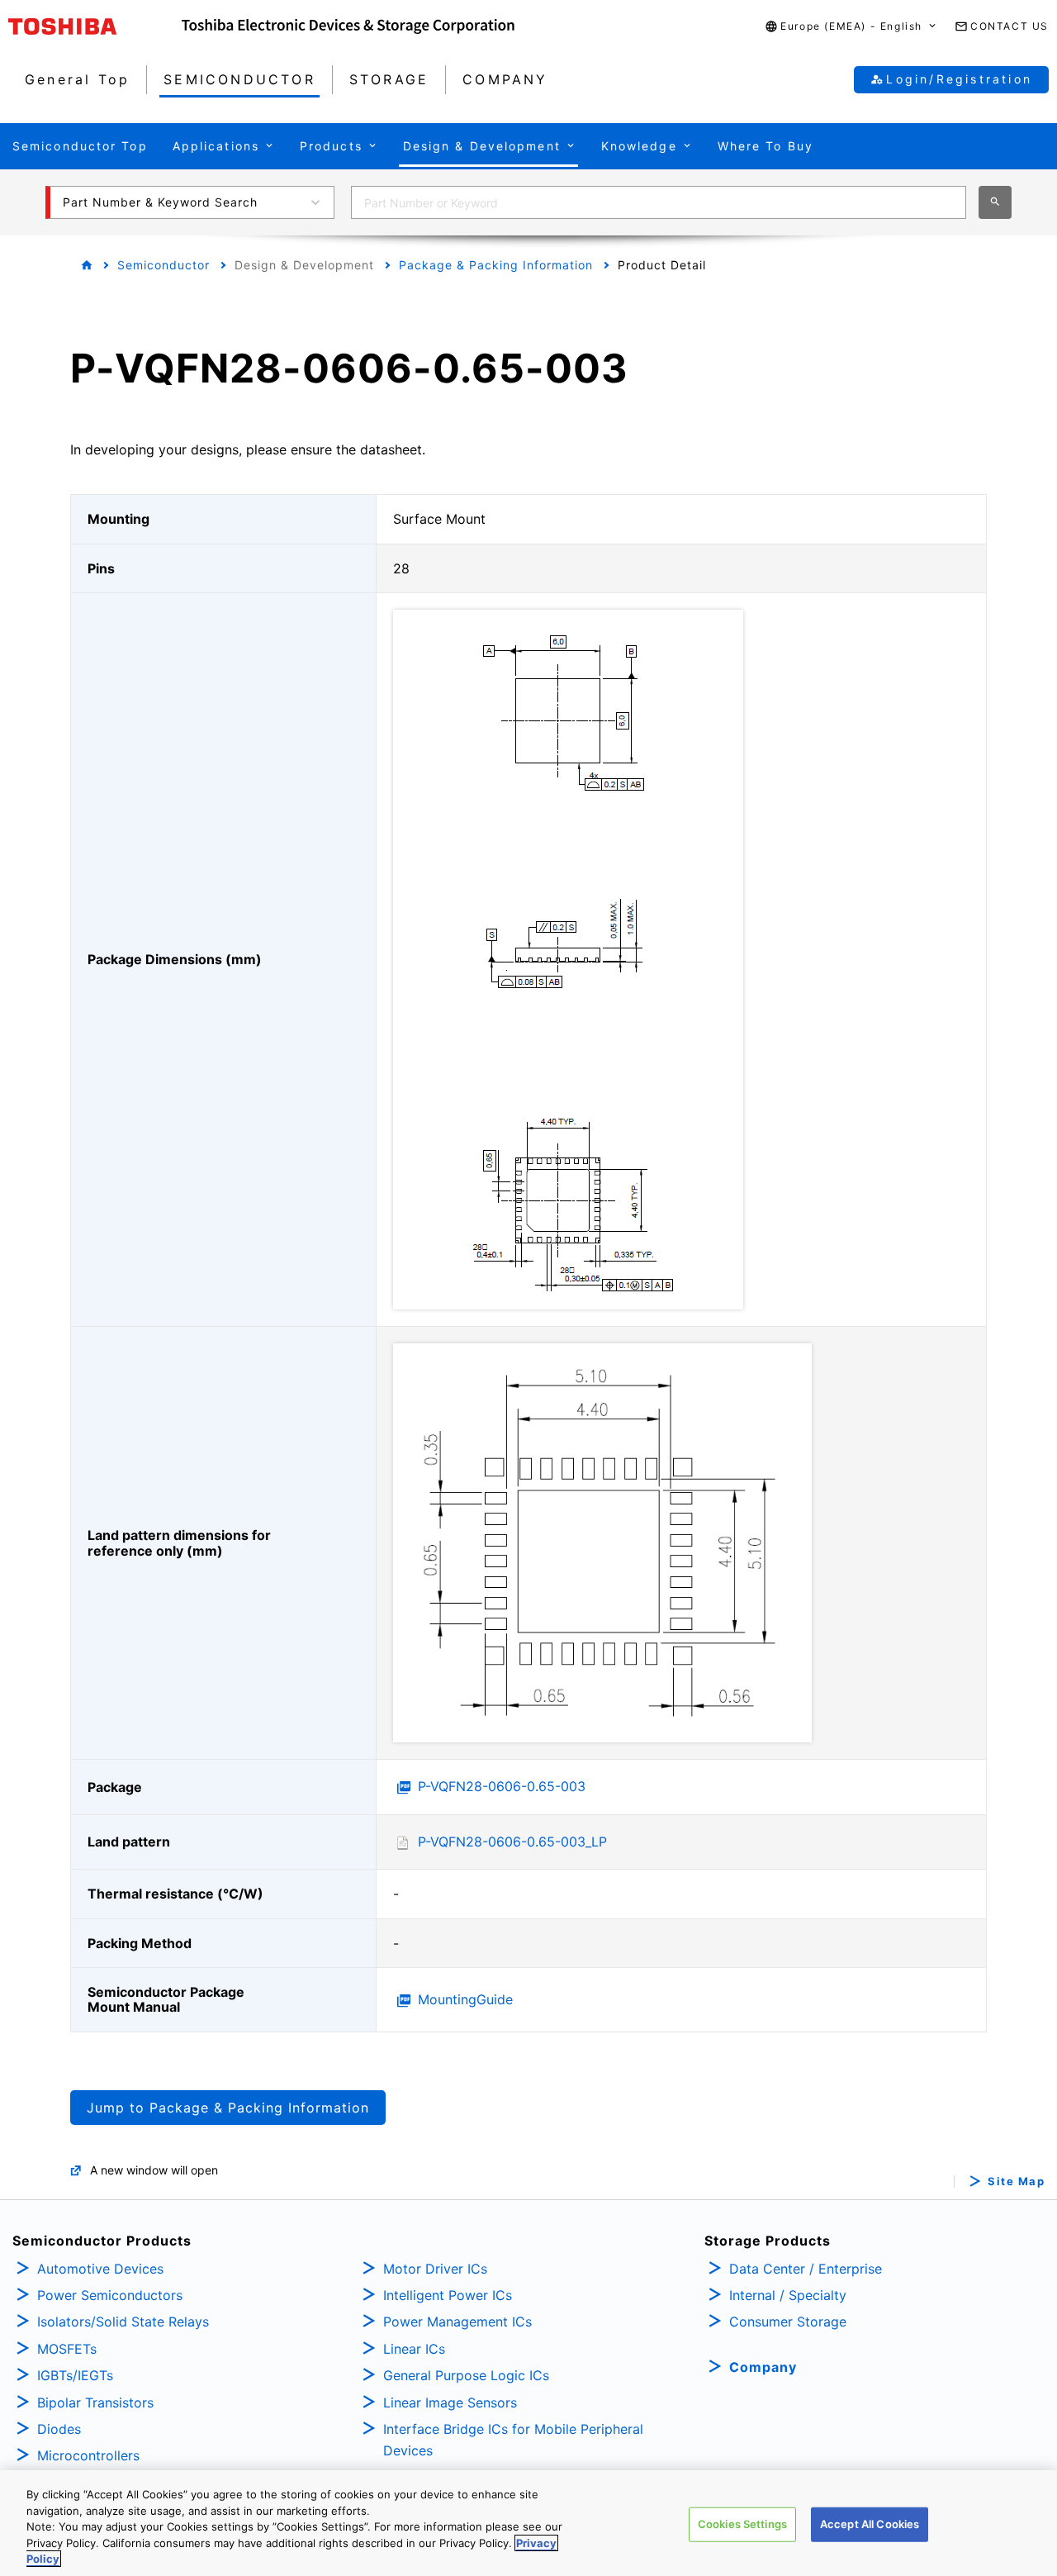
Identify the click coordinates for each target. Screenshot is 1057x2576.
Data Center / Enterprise (806, 2269)
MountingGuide (465, 1999)
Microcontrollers (88, 2455)
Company (763, 2367)
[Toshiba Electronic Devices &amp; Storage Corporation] (348, 26)
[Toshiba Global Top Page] (95, 26)
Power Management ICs (457, 2322)
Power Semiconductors (110, 2295)
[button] (851, 27)
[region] (528, 2523)
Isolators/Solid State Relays (123, 2322)
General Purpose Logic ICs (466, 2375)
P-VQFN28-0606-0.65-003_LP (512, 1842)
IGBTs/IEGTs (75, 2375)
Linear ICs (414, 2349)
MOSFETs (67, 2349)
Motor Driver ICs (435, 2269)
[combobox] (659, 202)
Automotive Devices (100, 2269)
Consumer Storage (788, 2322)
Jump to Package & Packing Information (228, 2108)
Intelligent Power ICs (448, 2295)
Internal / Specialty (788, 2295)
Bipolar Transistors (95, 2403)
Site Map (1016, 2182)
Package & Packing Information (496, 265)
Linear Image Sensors (450, 2403)
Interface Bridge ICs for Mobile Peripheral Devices (513, 2440)
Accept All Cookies (870, 2524)
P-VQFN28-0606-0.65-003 (502, 1786)
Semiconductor (164, 265)
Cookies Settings (742, 2524)
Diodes (59, 2429)
